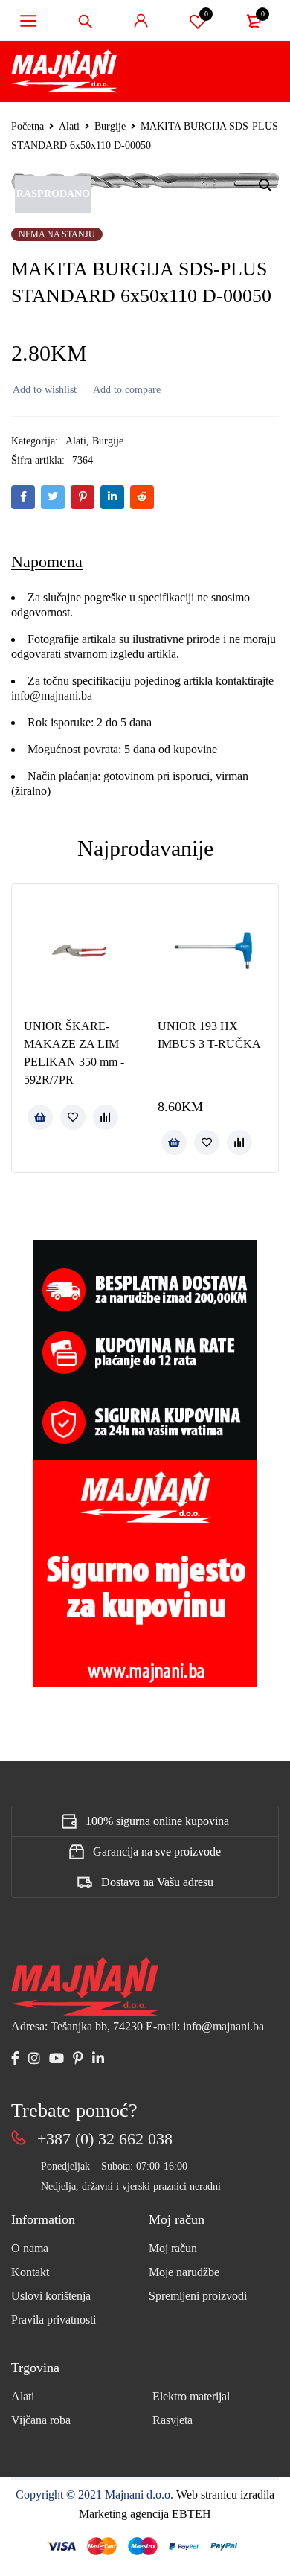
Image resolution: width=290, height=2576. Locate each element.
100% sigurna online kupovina (157, 1821)
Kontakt (30, 2272)
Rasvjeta (173, 2420)
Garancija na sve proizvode (157, 1851)
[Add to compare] (126, 390)
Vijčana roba (41, 2420)
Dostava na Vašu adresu (157, 1882)
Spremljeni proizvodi (198, 2296)
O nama (30, 2248)
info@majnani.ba (52, 696)
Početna (28, 126)
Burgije (110, 126)
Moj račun (173, 2248)
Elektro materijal (191, 2396)
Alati (69, 126)
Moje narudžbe (184, 2272)
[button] (265, 185)
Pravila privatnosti (54, 2320)
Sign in (141, 21)
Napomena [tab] (47, 562)
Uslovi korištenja (51, 2296)
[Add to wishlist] (44, 390)
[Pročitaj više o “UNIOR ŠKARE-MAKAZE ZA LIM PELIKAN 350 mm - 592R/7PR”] (40, 1117)
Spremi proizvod (206, 14)
